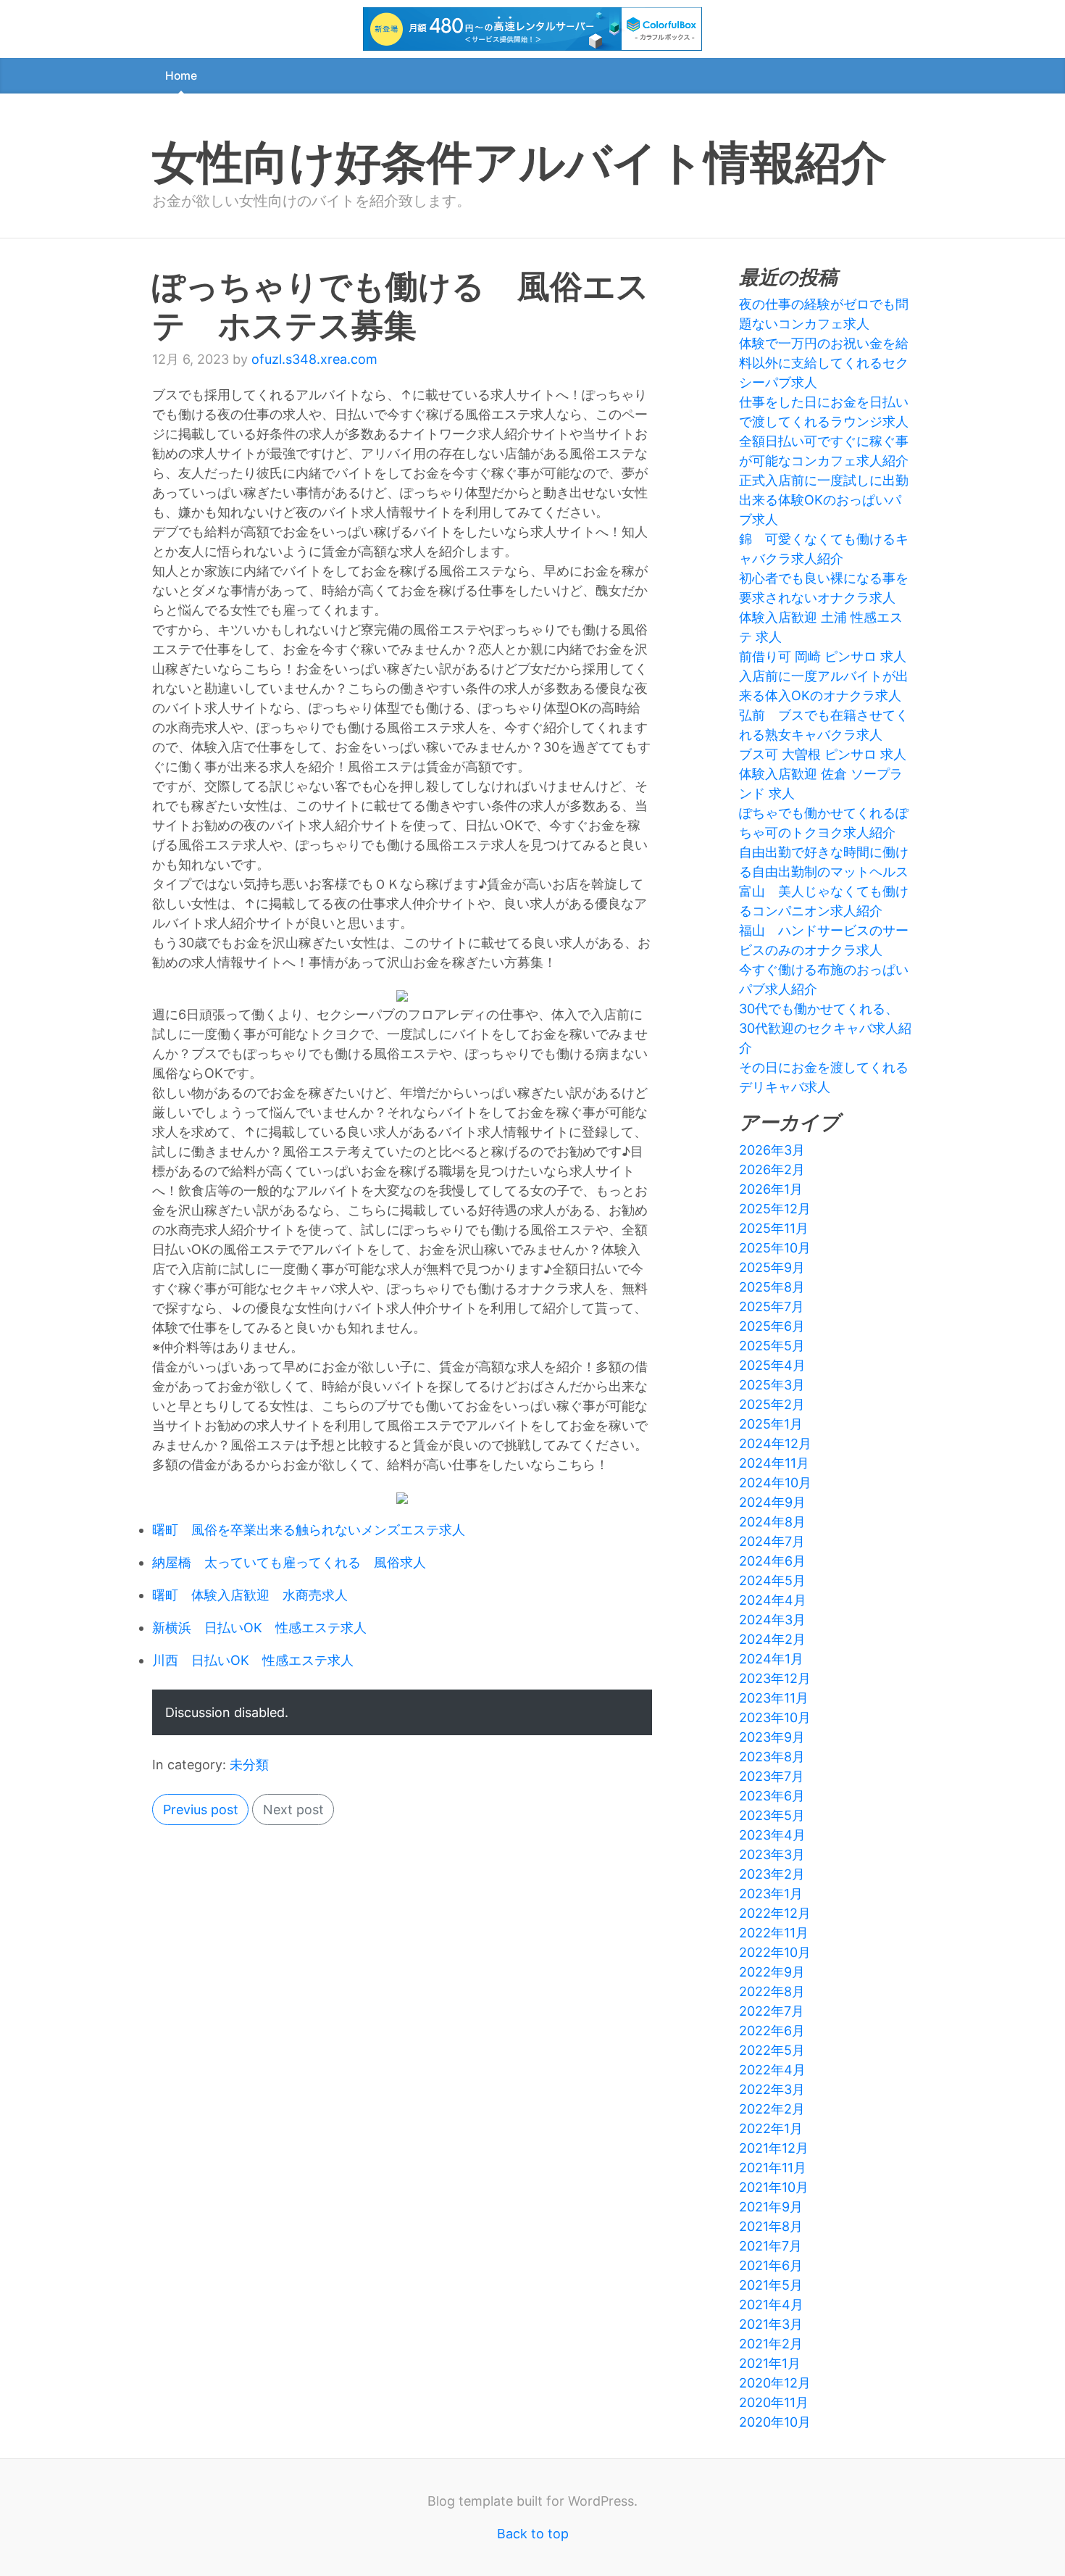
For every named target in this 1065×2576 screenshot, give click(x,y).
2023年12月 (775, 1678)
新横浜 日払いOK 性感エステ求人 (259, 1628)
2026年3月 (772, 1150)
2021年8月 (771, 2226)
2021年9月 (771, 2207)
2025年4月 (772, 1365)
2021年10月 (774, 2187)
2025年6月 (772, 1326)
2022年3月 (772, 2089)
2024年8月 (772, 1522)
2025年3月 (772, 1385)
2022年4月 (772, 2070)
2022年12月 (775, 1913)
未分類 (249, 1765)
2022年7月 (772, 2011)
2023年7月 (772, 1776)
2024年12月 (775, 1443)
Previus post (201, 1810)
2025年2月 (772, 1404)
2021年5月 (771, 2285)
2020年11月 (774, 2402)
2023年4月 (772, 1835)
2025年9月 (772, 1267)
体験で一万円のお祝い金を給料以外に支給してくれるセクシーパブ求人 (824, 363)
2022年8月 (772, 1991)
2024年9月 (772, 1502)
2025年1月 (771, 1424)
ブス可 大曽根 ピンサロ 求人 (823, 754)
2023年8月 (772, 1757)
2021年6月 (771, 2265)
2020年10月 (775, 2422)
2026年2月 (772, 1169)
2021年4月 (771, 2305)
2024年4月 (773, 1600)
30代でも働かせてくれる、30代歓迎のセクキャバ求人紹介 (825, 1028)
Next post (293, 1810)
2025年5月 (772, 1346)
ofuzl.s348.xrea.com (314, 359)
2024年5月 (772, 1580)
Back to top (533, 2534)
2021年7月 (770, 2246)
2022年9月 (772, 1972)
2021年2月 (771, 2344)
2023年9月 (772, 1737)
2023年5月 (772, 1815)
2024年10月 (775, 1483)
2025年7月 (772, 1306)
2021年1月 (770, 2363)
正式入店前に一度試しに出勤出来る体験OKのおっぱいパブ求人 (824, 500)
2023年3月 (772, 1854)
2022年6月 (772, 2031)
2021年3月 (771, 2324)
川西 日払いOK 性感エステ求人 (253, 1660)
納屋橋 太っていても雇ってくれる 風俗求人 (289, 1562)
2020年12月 (775, 2383)
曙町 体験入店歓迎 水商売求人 (250, 1595)
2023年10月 (775, 1717)
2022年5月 (772, 2050)
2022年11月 (774, 1933)
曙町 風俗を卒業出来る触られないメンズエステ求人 (309, 1530)
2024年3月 (772, 1620)
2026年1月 (771, 1189)
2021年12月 (774, 2148)
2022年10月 (775, 1952)
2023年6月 (772, 1796)
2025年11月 (774, 1228)
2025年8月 (772, 1287)
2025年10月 (775, 1248)
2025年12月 (775, 1209)
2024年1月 (771, 1659)
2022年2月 (772, 2109)
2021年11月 (773, 2168)
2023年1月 (771, 1894)
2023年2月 (772, 1874)
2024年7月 (772, 1541)
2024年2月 (772, 1639)
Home (181, 76)
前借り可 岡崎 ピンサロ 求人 (823, 656)
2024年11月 (774, 1463)
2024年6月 (772, 1561)
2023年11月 (774, 1698)
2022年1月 (771, 2128)
